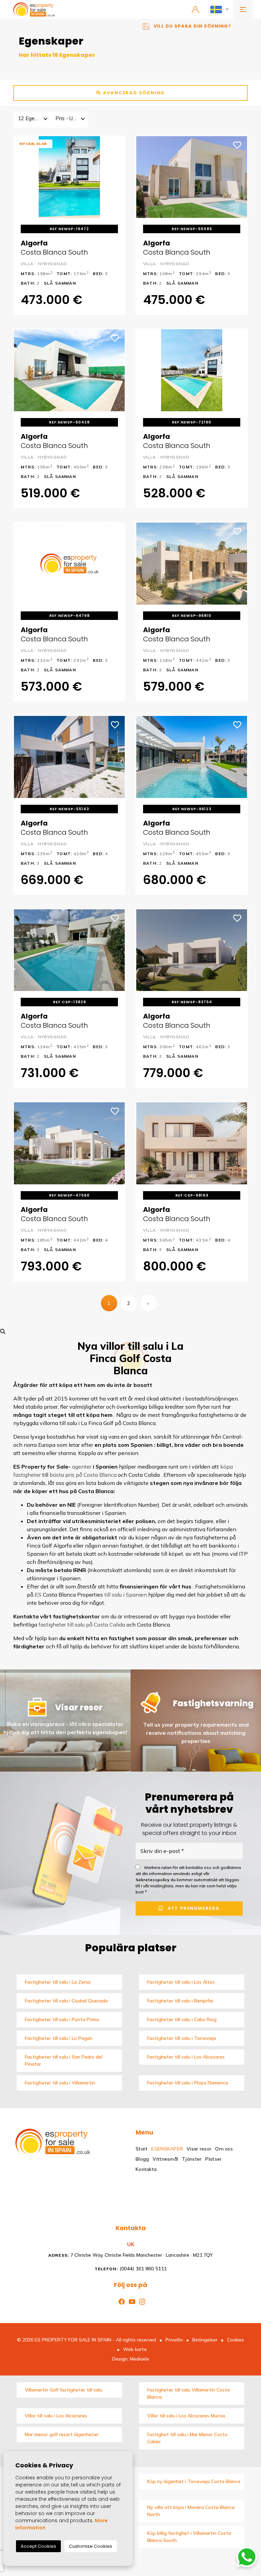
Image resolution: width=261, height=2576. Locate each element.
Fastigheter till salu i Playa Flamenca (188, 2083)
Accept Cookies (38, 2546)
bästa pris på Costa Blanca (83, 1475)
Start (142, 2149)
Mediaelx (140, 2359)
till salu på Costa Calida (96, 1625)
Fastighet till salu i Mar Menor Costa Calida (187, 2438)
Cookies (236, 2340)
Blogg (142, 2159)
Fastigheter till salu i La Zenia (58, 1982)
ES (38, 1595)
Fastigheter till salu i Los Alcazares (186, 2057)
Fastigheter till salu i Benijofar (180, 2001)
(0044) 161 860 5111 (130, 2269)
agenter (82, 1467)
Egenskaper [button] (167, 2149)
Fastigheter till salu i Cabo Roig (182, 2019)
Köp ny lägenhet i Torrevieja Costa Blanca (194, 2481)
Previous (24, 177)
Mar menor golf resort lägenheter (62, 2434)
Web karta (135, 2349)
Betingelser (205, 2340)
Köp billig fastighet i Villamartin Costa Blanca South (189, 2537)
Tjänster (192, 2159)
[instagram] (141, 2301)
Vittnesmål (165, 2159)
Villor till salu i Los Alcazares (56, 2416)
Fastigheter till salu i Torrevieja (182, 2038)
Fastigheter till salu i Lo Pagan (59, 2038)
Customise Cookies (91, 2546)
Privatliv (174, 2340)
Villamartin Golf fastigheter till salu (64, 2390)
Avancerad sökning (133, 93)
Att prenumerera (193, 1909)
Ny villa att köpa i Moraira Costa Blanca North (191, 2511)
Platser (213, 2159)
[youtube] (131, 2301)
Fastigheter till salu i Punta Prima (62, 2019)
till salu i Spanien (126, 1595)
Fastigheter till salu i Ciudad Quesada (66, 2001)
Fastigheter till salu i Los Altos (181, 1982)
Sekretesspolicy (153, 1880)
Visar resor (199, 2149)
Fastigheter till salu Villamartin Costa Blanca (188, 2393)
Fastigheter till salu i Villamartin (60, 2083)
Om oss (224, 2149)
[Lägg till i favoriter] (115, 144)
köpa (227, 1467)
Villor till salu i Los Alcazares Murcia (186, 2416)
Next (115, 177)
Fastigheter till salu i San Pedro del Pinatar (64, 2060)
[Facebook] (120, 2301)
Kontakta (146, 2169)
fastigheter (27, 1475)
